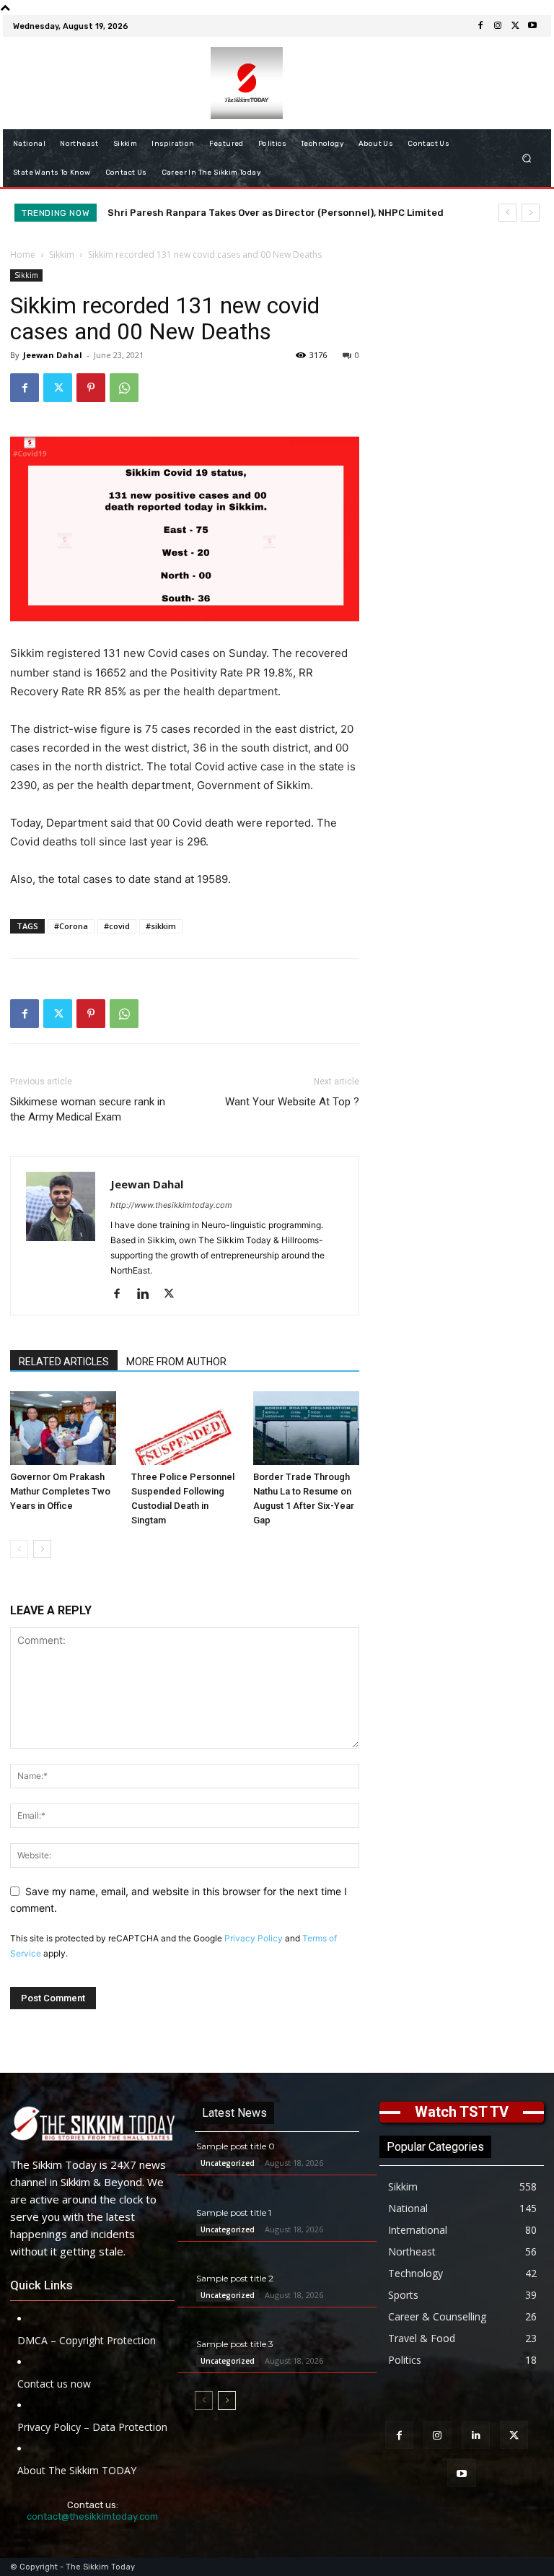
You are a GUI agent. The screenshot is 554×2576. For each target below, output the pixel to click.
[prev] (507, 213)
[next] (531, 213)
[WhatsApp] (124, 388)
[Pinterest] (91, 388)
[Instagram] (498, 26)
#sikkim (161, 926)
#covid (117, 926)
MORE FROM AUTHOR (176, 1362)
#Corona (71, 926)
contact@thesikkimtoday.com (92, 2516)
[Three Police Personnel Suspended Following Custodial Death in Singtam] (184, 1428)
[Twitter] (515, 26)
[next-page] (42, 1549)
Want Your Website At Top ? (292, 1102)
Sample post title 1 (234, 2212)
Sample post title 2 (235, 2278)
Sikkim (62, 254)
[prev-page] (19, 1549)
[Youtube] (532, 26)
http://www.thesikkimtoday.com (171, 1205)
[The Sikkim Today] (92, 2123)
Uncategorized (228, 2163)
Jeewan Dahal (53, 355)
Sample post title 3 (235, 2344)
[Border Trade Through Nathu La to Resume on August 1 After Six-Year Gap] (306, 1428)
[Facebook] (480, 26)
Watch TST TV (462, 2112)
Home (23, 254)
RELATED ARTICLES (64, 1362)
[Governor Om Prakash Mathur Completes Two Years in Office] (63, 1428)
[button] (527, 158)
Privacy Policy (254, 1938)
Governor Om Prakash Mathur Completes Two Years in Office (60, 1491)
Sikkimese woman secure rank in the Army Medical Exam (88, 1109)
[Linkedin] (148, 1294)
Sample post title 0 (236, 2146)
